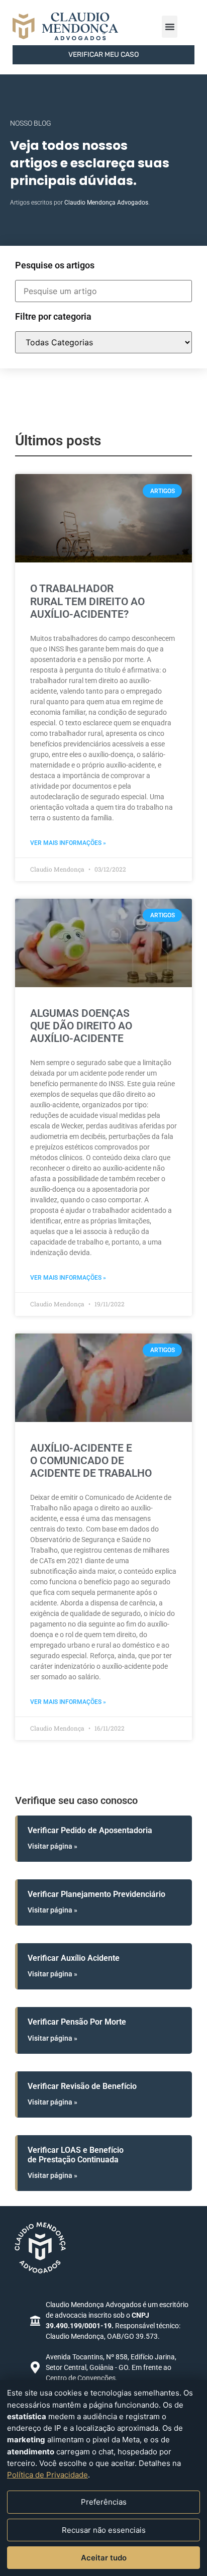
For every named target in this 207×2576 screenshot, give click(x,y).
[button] (170, 27)
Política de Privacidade (47, 2475)
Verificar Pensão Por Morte (77, 2022)
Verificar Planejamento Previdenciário (96, 1894)
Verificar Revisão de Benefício (82, 2086)
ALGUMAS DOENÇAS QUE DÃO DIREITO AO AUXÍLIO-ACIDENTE (81, 1026)
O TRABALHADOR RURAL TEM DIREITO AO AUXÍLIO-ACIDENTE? (87, 601)
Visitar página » (53, 1846)
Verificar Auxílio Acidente (74, 1958)
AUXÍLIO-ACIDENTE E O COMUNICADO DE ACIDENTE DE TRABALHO (91, 1461)
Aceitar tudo (104, 2558)
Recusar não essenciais (104, 2530)
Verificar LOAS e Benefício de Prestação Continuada (76, 2155)
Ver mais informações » (68, 843)
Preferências (104, 2502)
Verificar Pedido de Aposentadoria (90, 1830)
